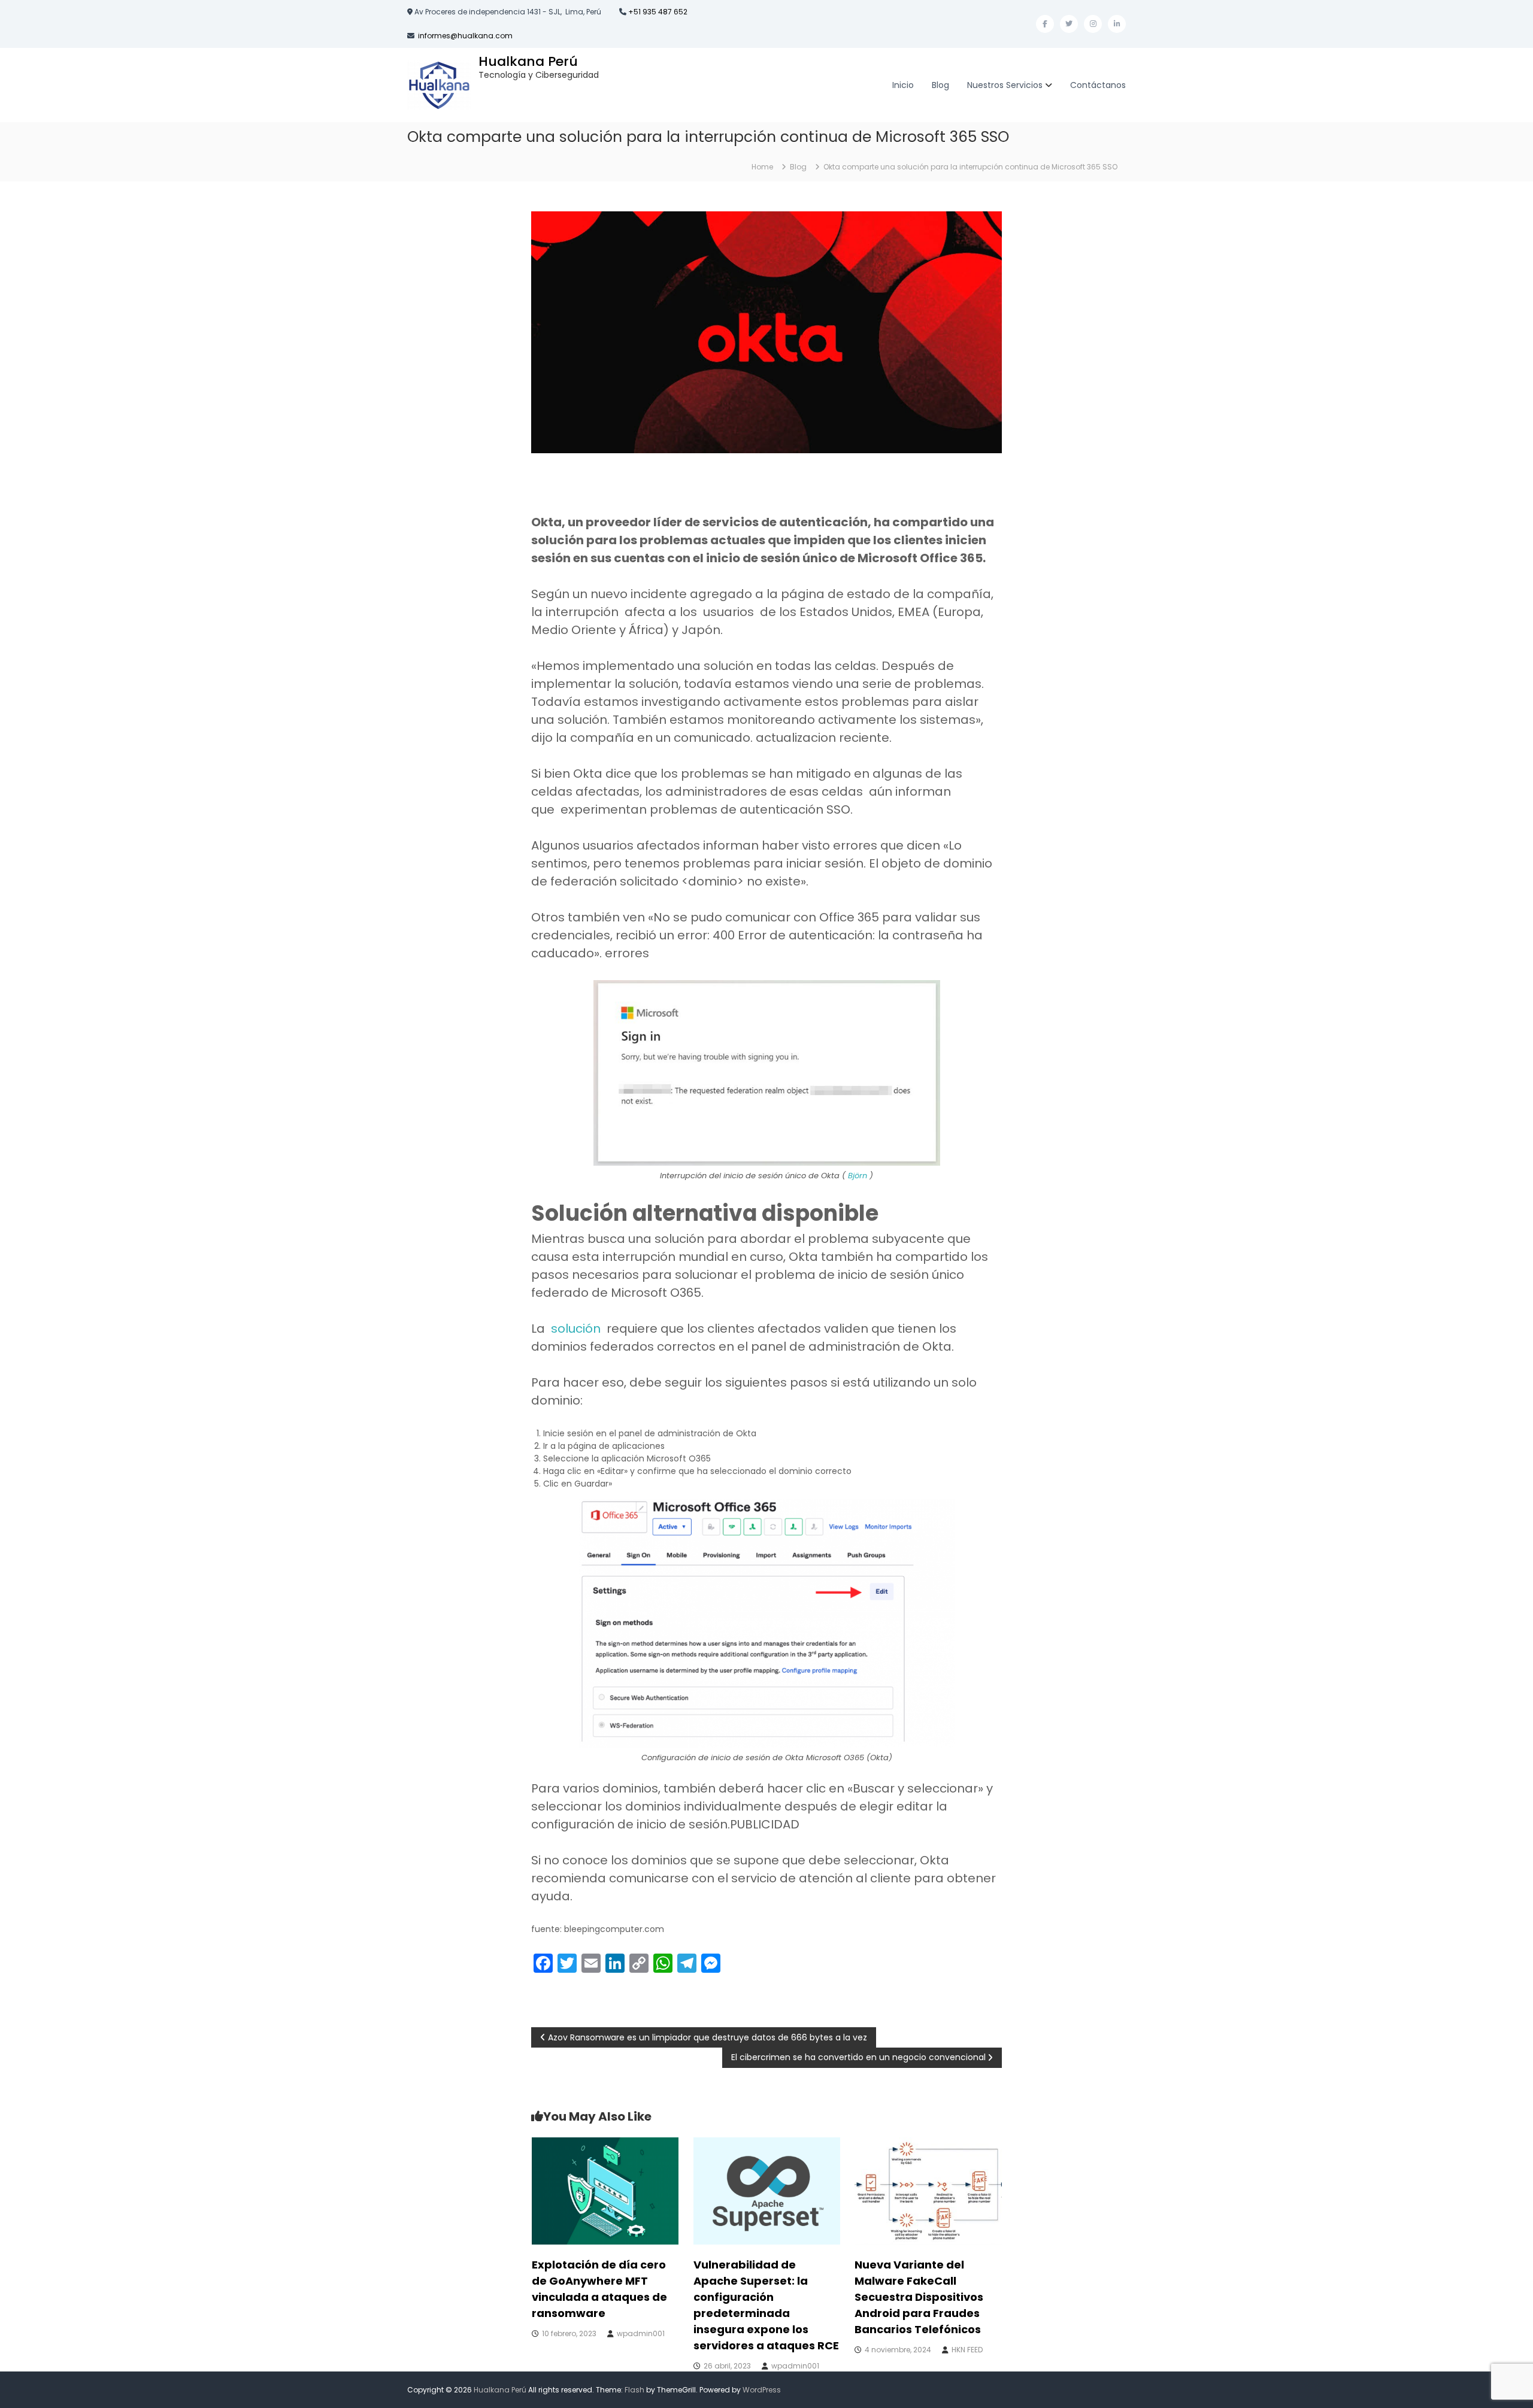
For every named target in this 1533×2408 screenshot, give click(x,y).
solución (576, 1329)
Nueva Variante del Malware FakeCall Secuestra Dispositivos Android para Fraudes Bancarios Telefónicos (919, 2297)
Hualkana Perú (528, 61)
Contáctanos (1098, 85)
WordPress (762, 2390)
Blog (940, 85)
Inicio (903, 85)
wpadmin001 (641, 2333)
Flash (634, 2390)
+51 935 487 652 (657, 12)
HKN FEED (967, 2350)
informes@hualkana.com (465, 36)
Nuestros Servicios (1005, 85)
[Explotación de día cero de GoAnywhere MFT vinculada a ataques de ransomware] (605, 2190)
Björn (858, 1176)
